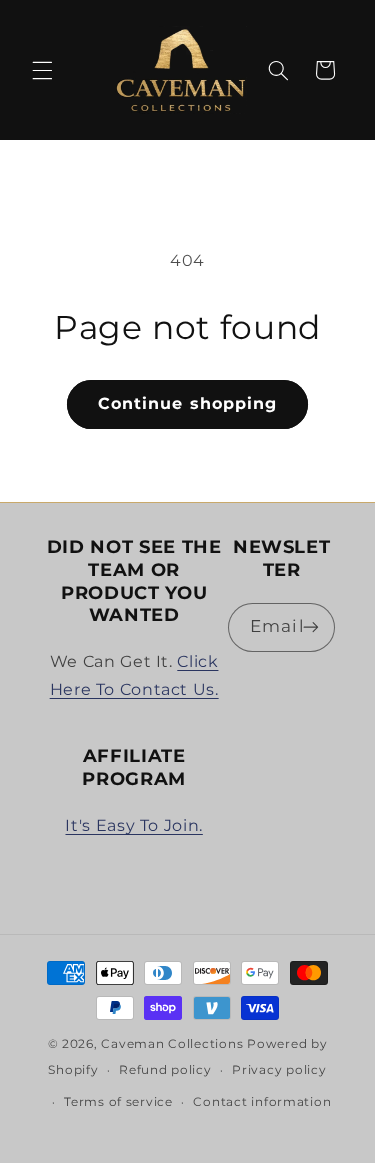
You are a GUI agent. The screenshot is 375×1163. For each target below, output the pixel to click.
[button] (42, 70)
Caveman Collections (172, 1044)
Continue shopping (187, 403)
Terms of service (118, 1102)
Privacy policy (279, 1070)
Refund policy (165, 1070)
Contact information (262, 1102)
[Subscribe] (311, 627)
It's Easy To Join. (133, 825)
